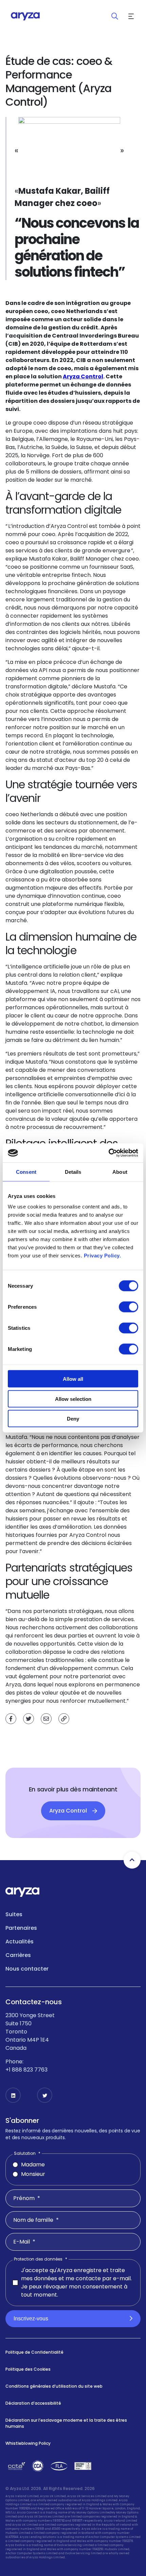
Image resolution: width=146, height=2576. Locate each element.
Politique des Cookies (28, 2369)
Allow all (73, 1379)
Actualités (20, 1942)
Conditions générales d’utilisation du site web (54, 2386)
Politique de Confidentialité (34, 2352)
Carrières (18, 1955)
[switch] (129, 1307)
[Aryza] (25, 16)
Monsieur (33, 2174)
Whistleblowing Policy (28, 2443)
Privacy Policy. (103, 1256)
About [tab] (120, 1172)
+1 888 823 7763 (26, 2070)
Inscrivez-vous (31, 2319)
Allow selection (73, 1399)
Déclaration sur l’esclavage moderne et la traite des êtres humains (66, 2423)
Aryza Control (83, 376)
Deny (73, 1419)
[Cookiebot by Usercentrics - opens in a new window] (108, 1153)
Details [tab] (73, 1172)
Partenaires (21, 1928)
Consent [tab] (26, 1172)
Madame (33, 2165)
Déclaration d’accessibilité (33, 2403)
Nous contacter (27, 1969)
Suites (14, 1914)
